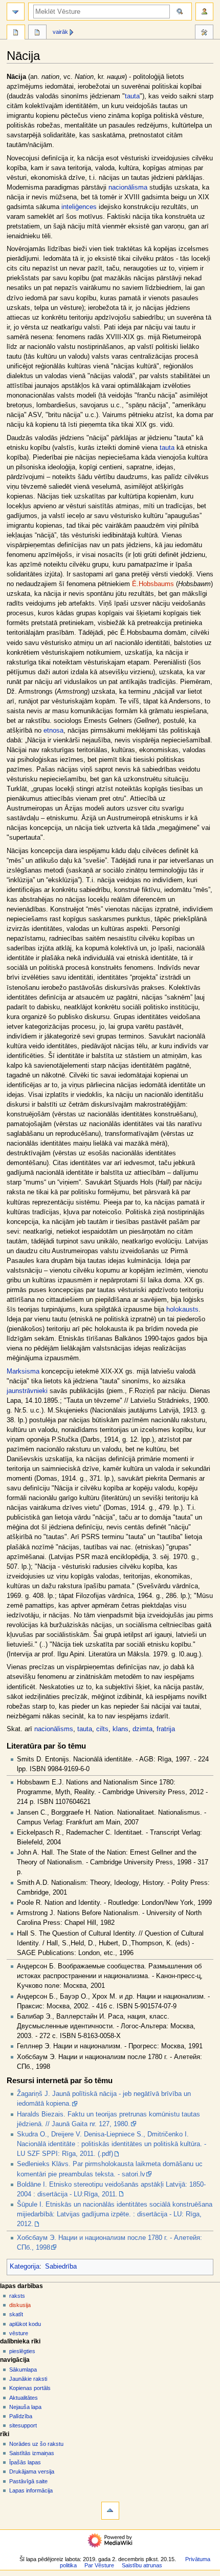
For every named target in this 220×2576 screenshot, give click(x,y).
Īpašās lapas (25, 2462)
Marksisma (23, 1372)
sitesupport (23, 2425)
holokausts (182, 1310)
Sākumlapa (23, 2370)
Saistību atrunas (142, 2565)
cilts (102, 1729)
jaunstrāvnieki (27, 1391)
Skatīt (16, 2314)
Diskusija (20, 2305)
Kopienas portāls (30, 2388)
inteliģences (79, 207)
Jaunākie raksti (28, 2379)
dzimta (142, 1729)
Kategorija (25, 2267)
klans (120, 1729)
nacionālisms (54, 1729)
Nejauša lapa (25, 2407)
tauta (132, 96)
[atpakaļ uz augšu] (110, 2511)
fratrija (166, 1729)
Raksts (17, 2296)
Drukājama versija (32, 2471)
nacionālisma (128, 188)
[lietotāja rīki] (204, 12)
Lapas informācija (31, 2490)
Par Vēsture (99, 2565)
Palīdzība (21, 2416)
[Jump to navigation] (16, 12)
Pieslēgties (22, 2351)
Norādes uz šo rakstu (36, 2444)
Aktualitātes (24, 2398)
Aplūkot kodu (25, 2324)
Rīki (204, 33)
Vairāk (60, 32)
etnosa (53, 731)
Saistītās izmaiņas (32, 2453)
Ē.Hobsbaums (153, 584)
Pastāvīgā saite (28, 2481)
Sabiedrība (61, 2267)
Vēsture (19, 2333)
